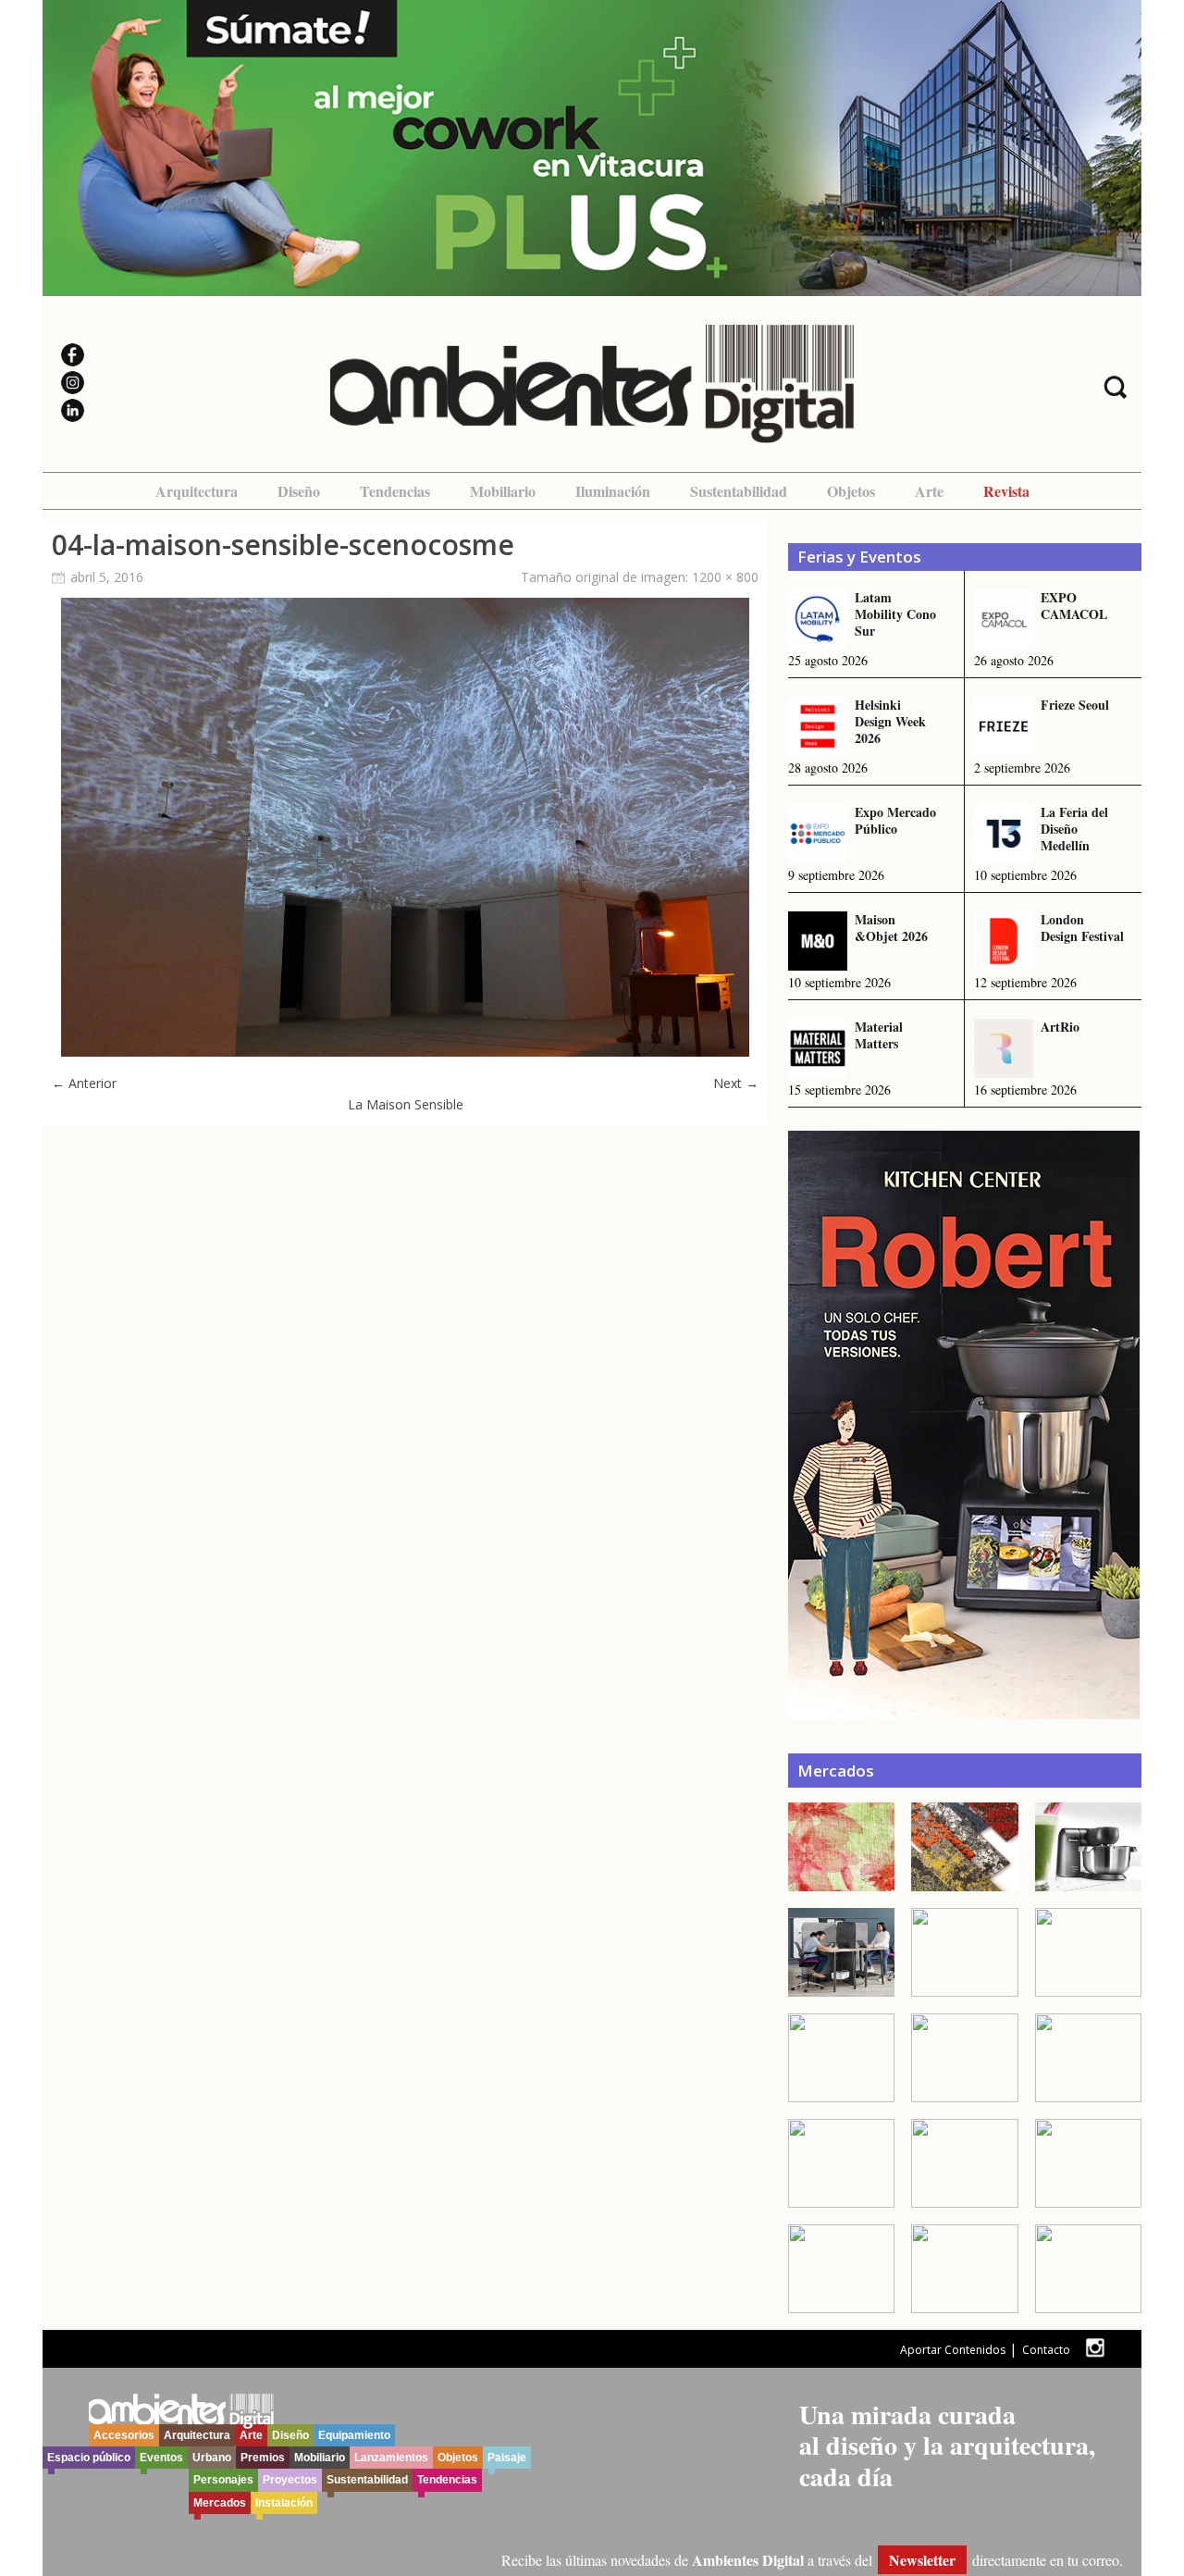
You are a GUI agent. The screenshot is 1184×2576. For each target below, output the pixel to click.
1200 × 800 (725, 577)
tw (1095, 2348)
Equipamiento (354, 2435)
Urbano (212, 2458)
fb (1123, 2348)
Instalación (284, 2503)
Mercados (220, 2503)
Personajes (223, 2480)
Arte (929, 491)
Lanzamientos (391, 2458)
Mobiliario (503, 491)
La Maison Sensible (406, 1104)
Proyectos (290, 2480)
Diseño (299, 491)
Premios (263, 2458)
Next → (736, 1083)
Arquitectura (197, 491)
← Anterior (84, 1083)
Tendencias (395, 491)
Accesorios (124, 2435)
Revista (1006, 491)
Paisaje (507, 2458)
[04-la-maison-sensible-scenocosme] (405, 1052)
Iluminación (613, 491)
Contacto (1046, 2350)
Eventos (161, 2458)
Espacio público (89, 2458)
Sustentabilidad (739, 491)
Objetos (851, 491)
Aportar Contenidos (953, 2350)
